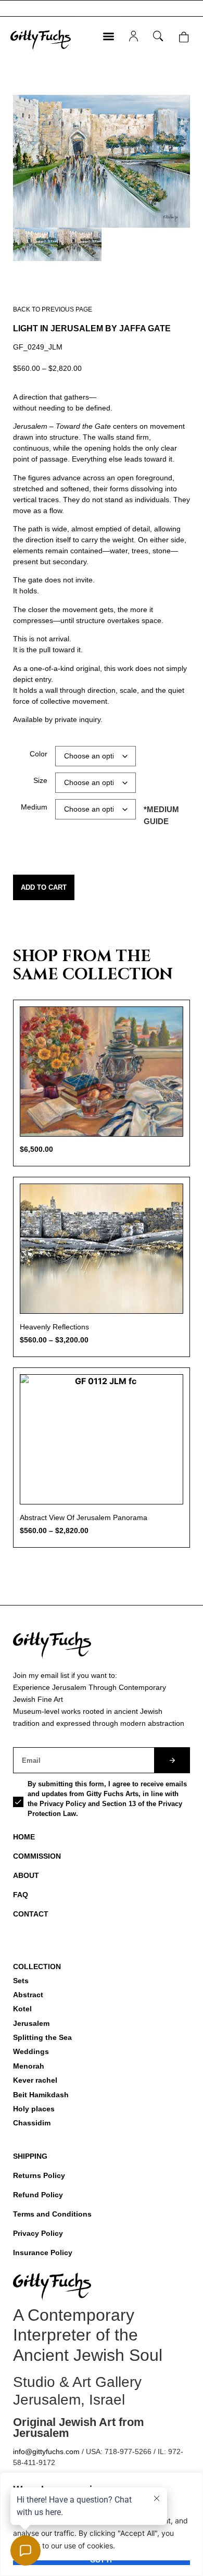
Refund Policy (38, 2195)
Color (39, 754)
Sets (21, 1981)
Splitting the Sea (42, 2037)
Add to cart (44, 887)
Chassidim (32, 2123)
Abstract (28, 1995)
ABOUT (26, 1875)
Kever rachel (35, 2080)
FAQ (21, 1895)
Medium (34, 807)
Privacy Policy (38, 2233)
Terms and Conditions (52, 2214)
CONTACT (31, 1914)
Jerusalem (31, 2023)
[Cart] (183, 37)
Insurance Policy (43, 2253)
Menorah (29, 2066)
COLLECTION (37, 1967)
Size (40, 780)
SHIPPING (30, 2156)
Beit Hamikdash (41, 2095)
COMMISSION (37, 1856)
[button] (109, 36)
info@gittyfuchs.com (46, 2451)
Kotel (22, 2009)
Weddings (31, 2051)
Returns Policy (39, 2175)
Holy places (34, 2109)
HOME (24, 1837)
